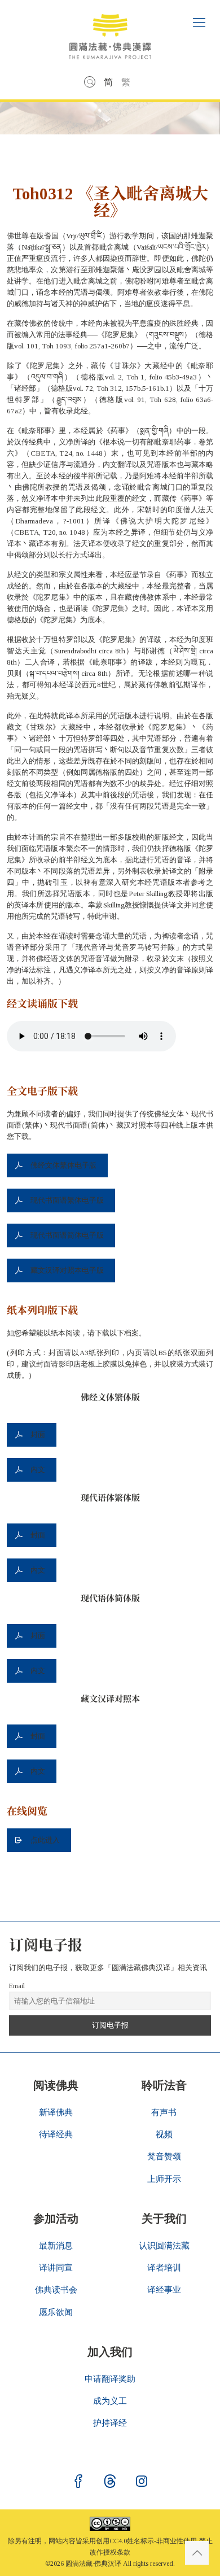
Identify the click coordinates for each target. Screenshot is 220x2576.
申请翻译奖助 (110, 2379)
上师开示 (164, 2179)
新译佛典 (56, 2112)
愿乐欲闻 (56, 2312)
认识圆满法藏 (164, 2246)
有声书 (164, 2112)
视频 (164, 2134)
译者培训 (164, 2268)
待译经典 (56, 2134)
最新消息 (56, 2246)
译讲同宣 (56, 2268)
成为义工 (110, 2401)
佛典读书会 (56, 2290)
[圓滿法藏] (110, 32)
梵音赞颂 (164, 2156)
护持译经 (110, 2423)
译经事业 (164, 2290)
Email (17, 1986)
